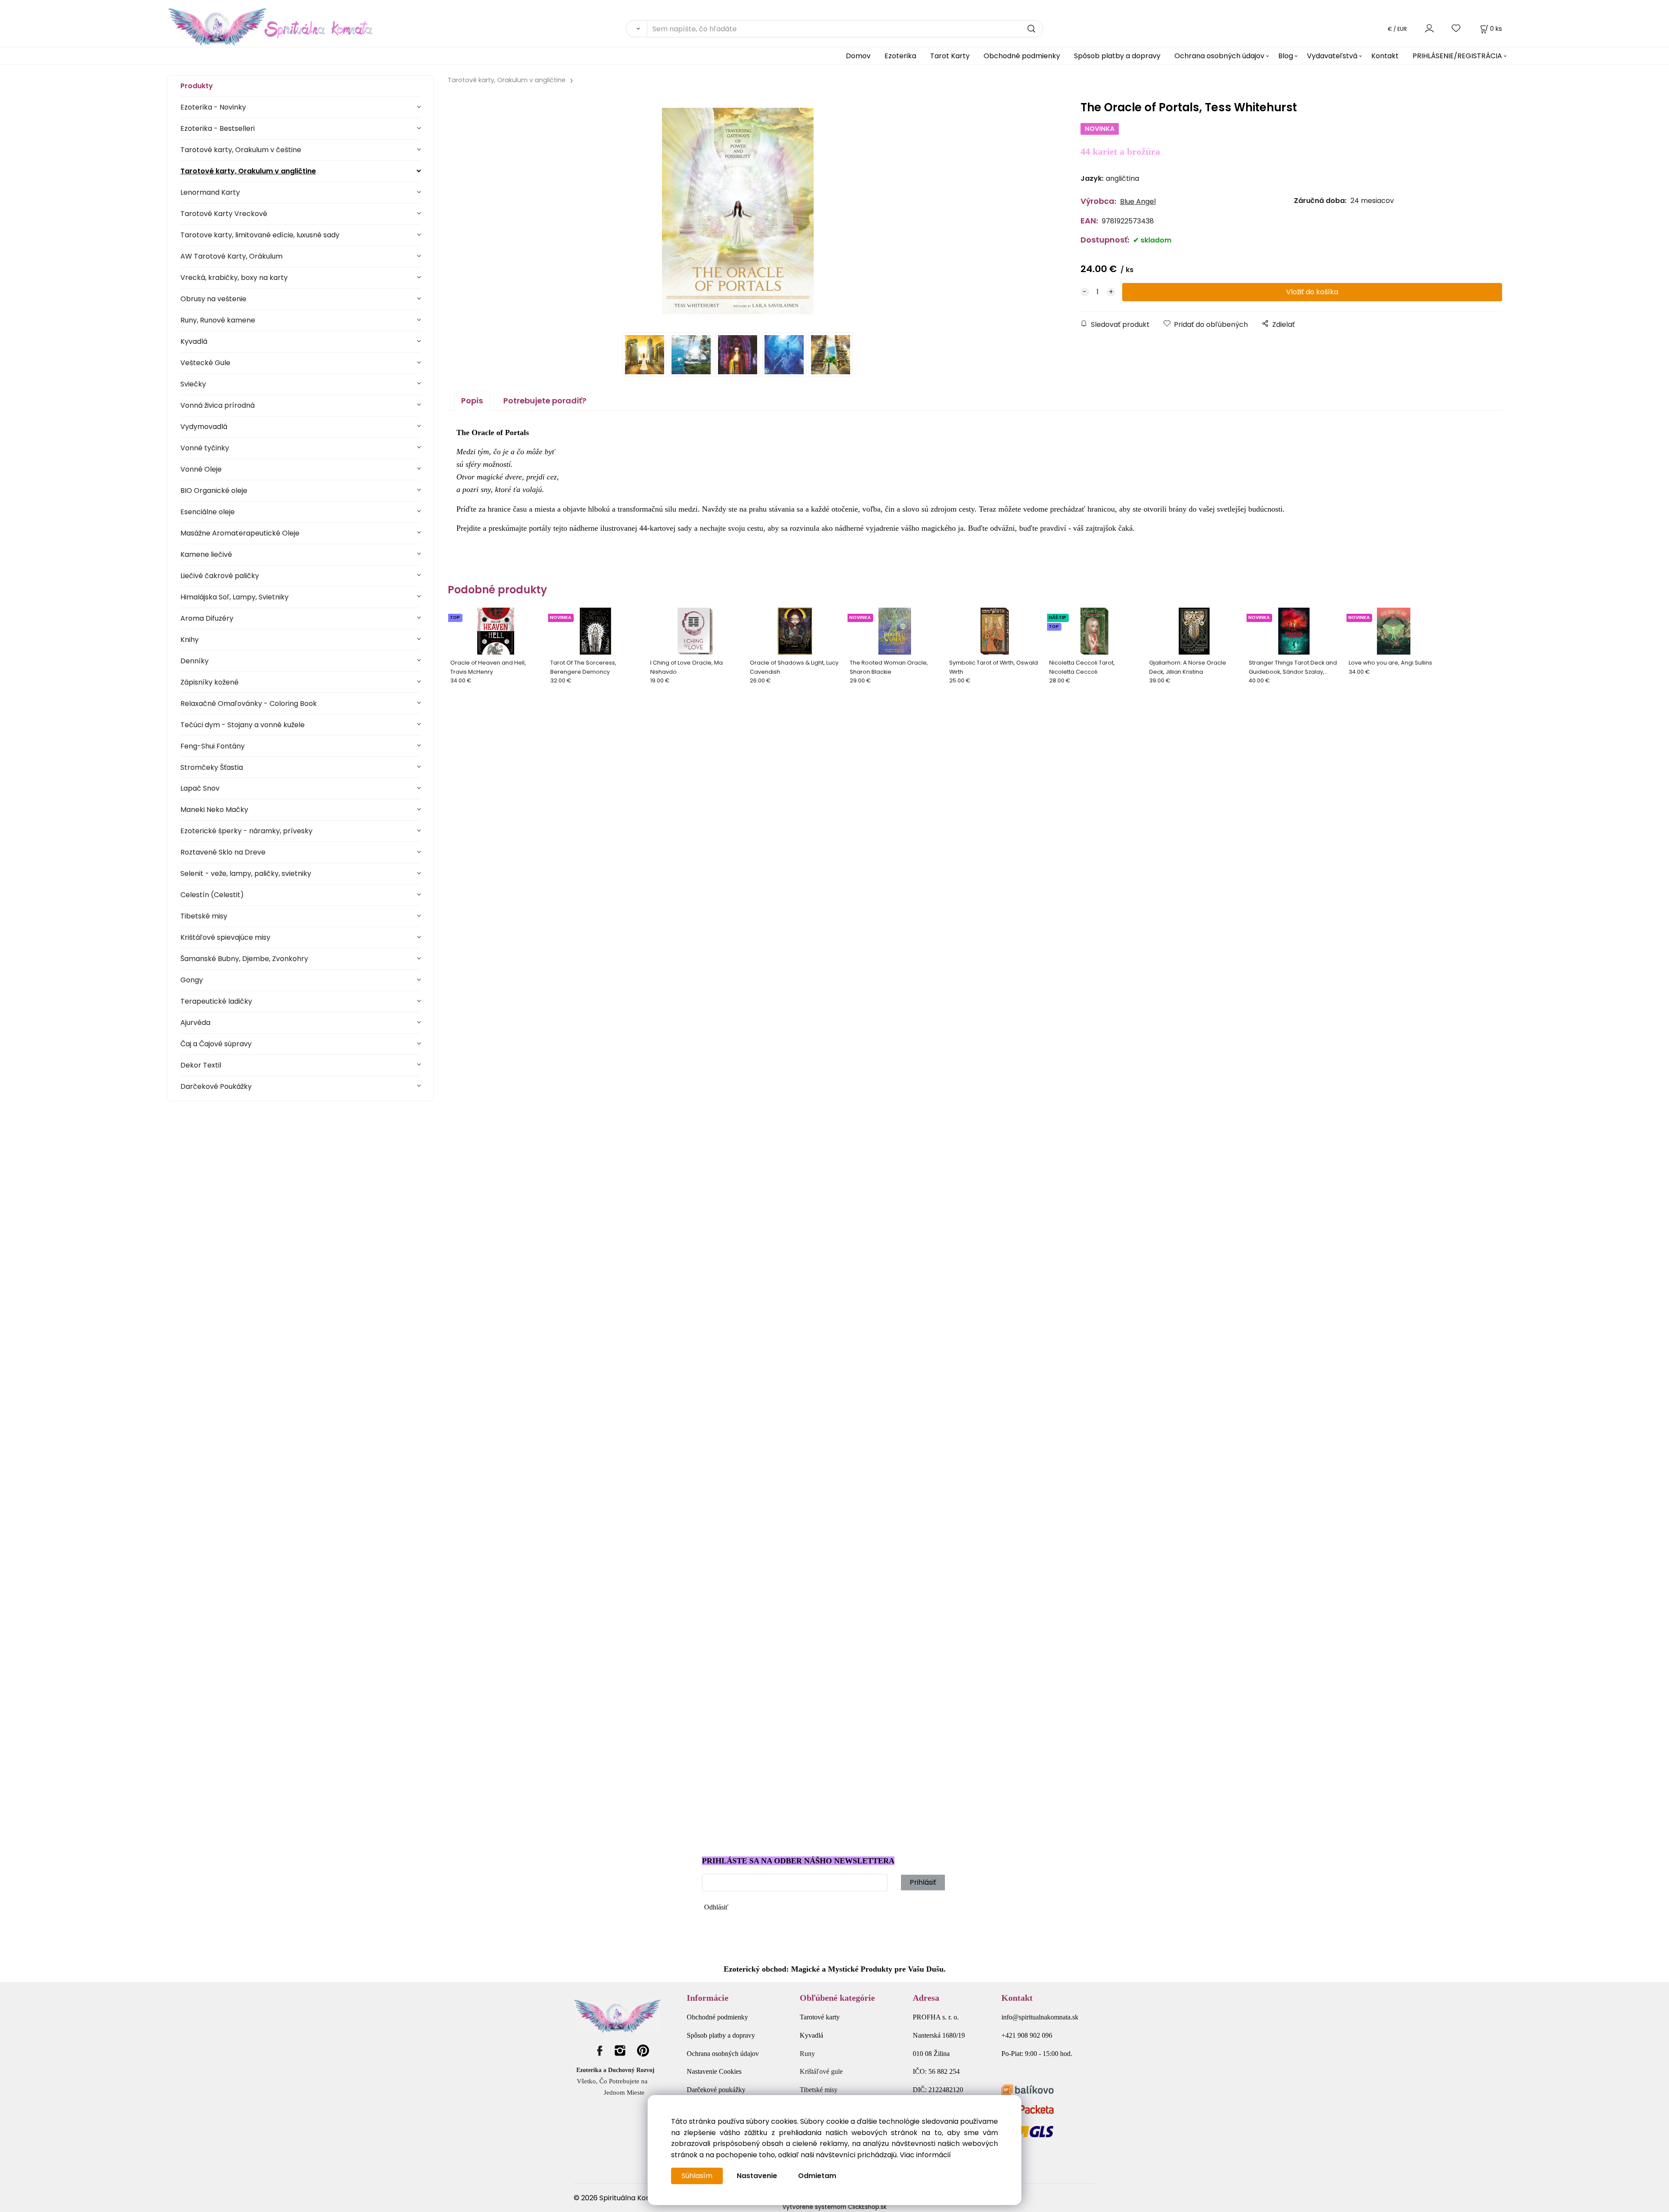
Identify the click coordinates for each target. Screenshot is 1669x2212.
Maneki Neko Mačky (214, 810)
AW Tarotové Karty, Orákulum (231, 256)
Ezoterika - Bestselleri (218, 128)
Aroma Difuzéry (207, 618)
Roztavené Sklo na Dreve (223, 852)
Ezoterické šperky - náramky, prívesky (246, 831)
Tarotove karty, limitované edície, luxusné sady (260, 235)
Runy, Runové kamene (218, 320)
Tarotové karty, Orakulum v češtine (241, 150)
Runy (807, 2054)
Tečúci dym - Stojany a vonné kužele (243, 725)
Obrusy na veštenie (213, 299)
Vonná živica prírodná (218, 405)
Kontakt (1385, 56)
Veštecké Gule (205, 363)
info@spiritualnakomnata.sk (1040, 2017)
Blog (1286, 56)
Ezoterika (900, 56)
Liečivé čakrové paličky (220, 576)
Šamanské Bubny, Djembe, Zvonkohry (244, 959)
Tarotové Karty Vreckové (224, 214)
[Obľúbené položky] (1456, 28)
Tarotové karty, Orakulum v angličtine (248, 171)
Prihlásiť (923, 1882)
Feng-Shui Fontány (213, 746)
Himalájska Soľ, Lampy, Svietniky (234, 597)
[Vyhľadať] (636, 29)
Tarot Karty (950, 56)
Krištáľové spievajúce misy (225, 937)
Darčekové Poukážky (216, 1086)
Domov (858, 56)
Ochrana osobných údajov (1219, 56)
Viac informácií (925, 2155)
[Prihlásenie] (1429, 28)
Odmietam (817, 2176)
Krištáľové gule (821, 2071)
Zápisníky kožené (209, 682)
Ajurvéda (195, 1023)
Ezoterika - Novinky (213, 107)
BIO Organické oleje (214, 491)
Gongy (192, 980)
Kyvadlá (194, 341)
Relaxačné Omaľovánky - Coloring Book (249, 704)
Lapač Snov (200, 788)
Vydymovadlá (204, 427)
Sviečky (193, 384)
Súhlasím (697, 2176)
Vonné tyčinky (205, 448)
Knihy (190, 640)
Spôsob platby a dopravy (1117, 56)
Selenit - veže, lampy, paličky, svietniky (246, 873)
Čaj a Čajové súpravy (216, 1044)
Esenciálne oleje (208, 512)
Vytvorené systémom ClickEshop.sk (834, 2207)
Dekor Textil (201, 1065)
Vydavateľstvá (1332, 56)
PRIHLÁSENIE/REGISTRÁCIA (1457, 56)
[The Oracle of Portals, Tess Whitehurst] (738, 211)
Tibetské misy (204, 916)
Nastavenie (757, 2176)
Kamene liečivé (206, 554)
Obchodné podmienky (1022, 56)
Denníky (194, 661)
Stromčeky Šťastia (212, 767)
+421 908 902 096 (1027, 2035)
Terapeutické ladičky (216, 1001)
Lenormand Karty (210, 192)
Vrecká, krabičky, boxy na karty (234, 278)
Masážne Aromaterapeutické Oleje (240, 533)
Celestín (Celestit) (212, 895)
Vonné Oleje (201, 469)
